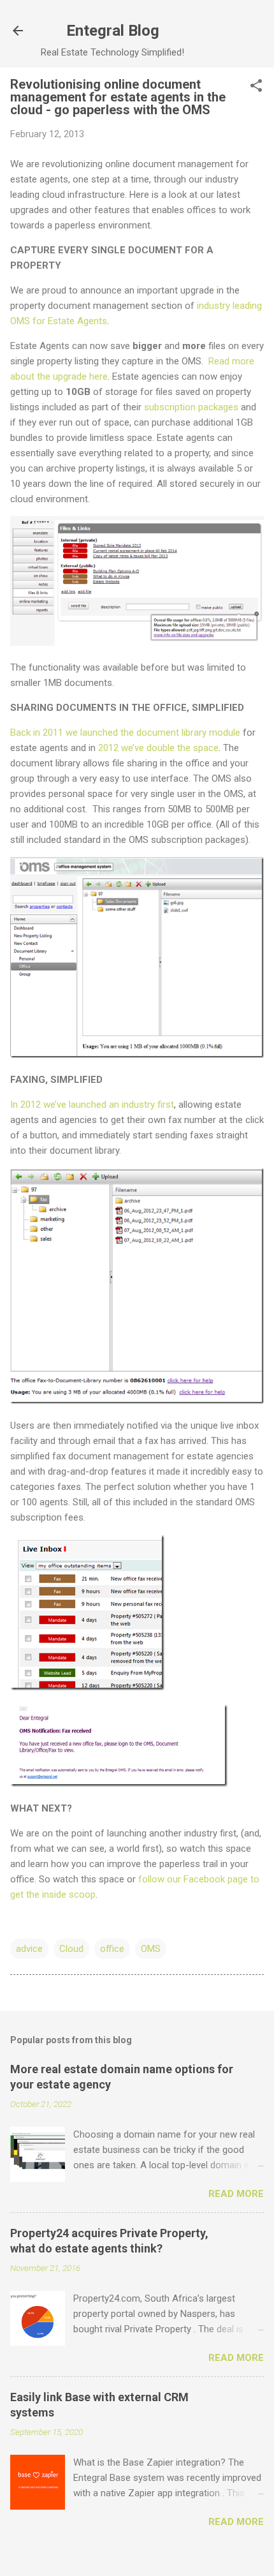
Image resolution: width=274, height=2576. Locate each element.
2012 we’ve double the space (158, 748)
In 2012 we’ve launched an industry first (92, 1105)
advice (29, 1949)
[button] (256, 87)
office (112, 1949)
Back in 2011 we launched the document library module (125, 733)
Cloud (71, 1949)
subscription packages (191, 407)
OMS (151, 1949)
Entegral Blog (113, 31)
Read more (236, 2194)
